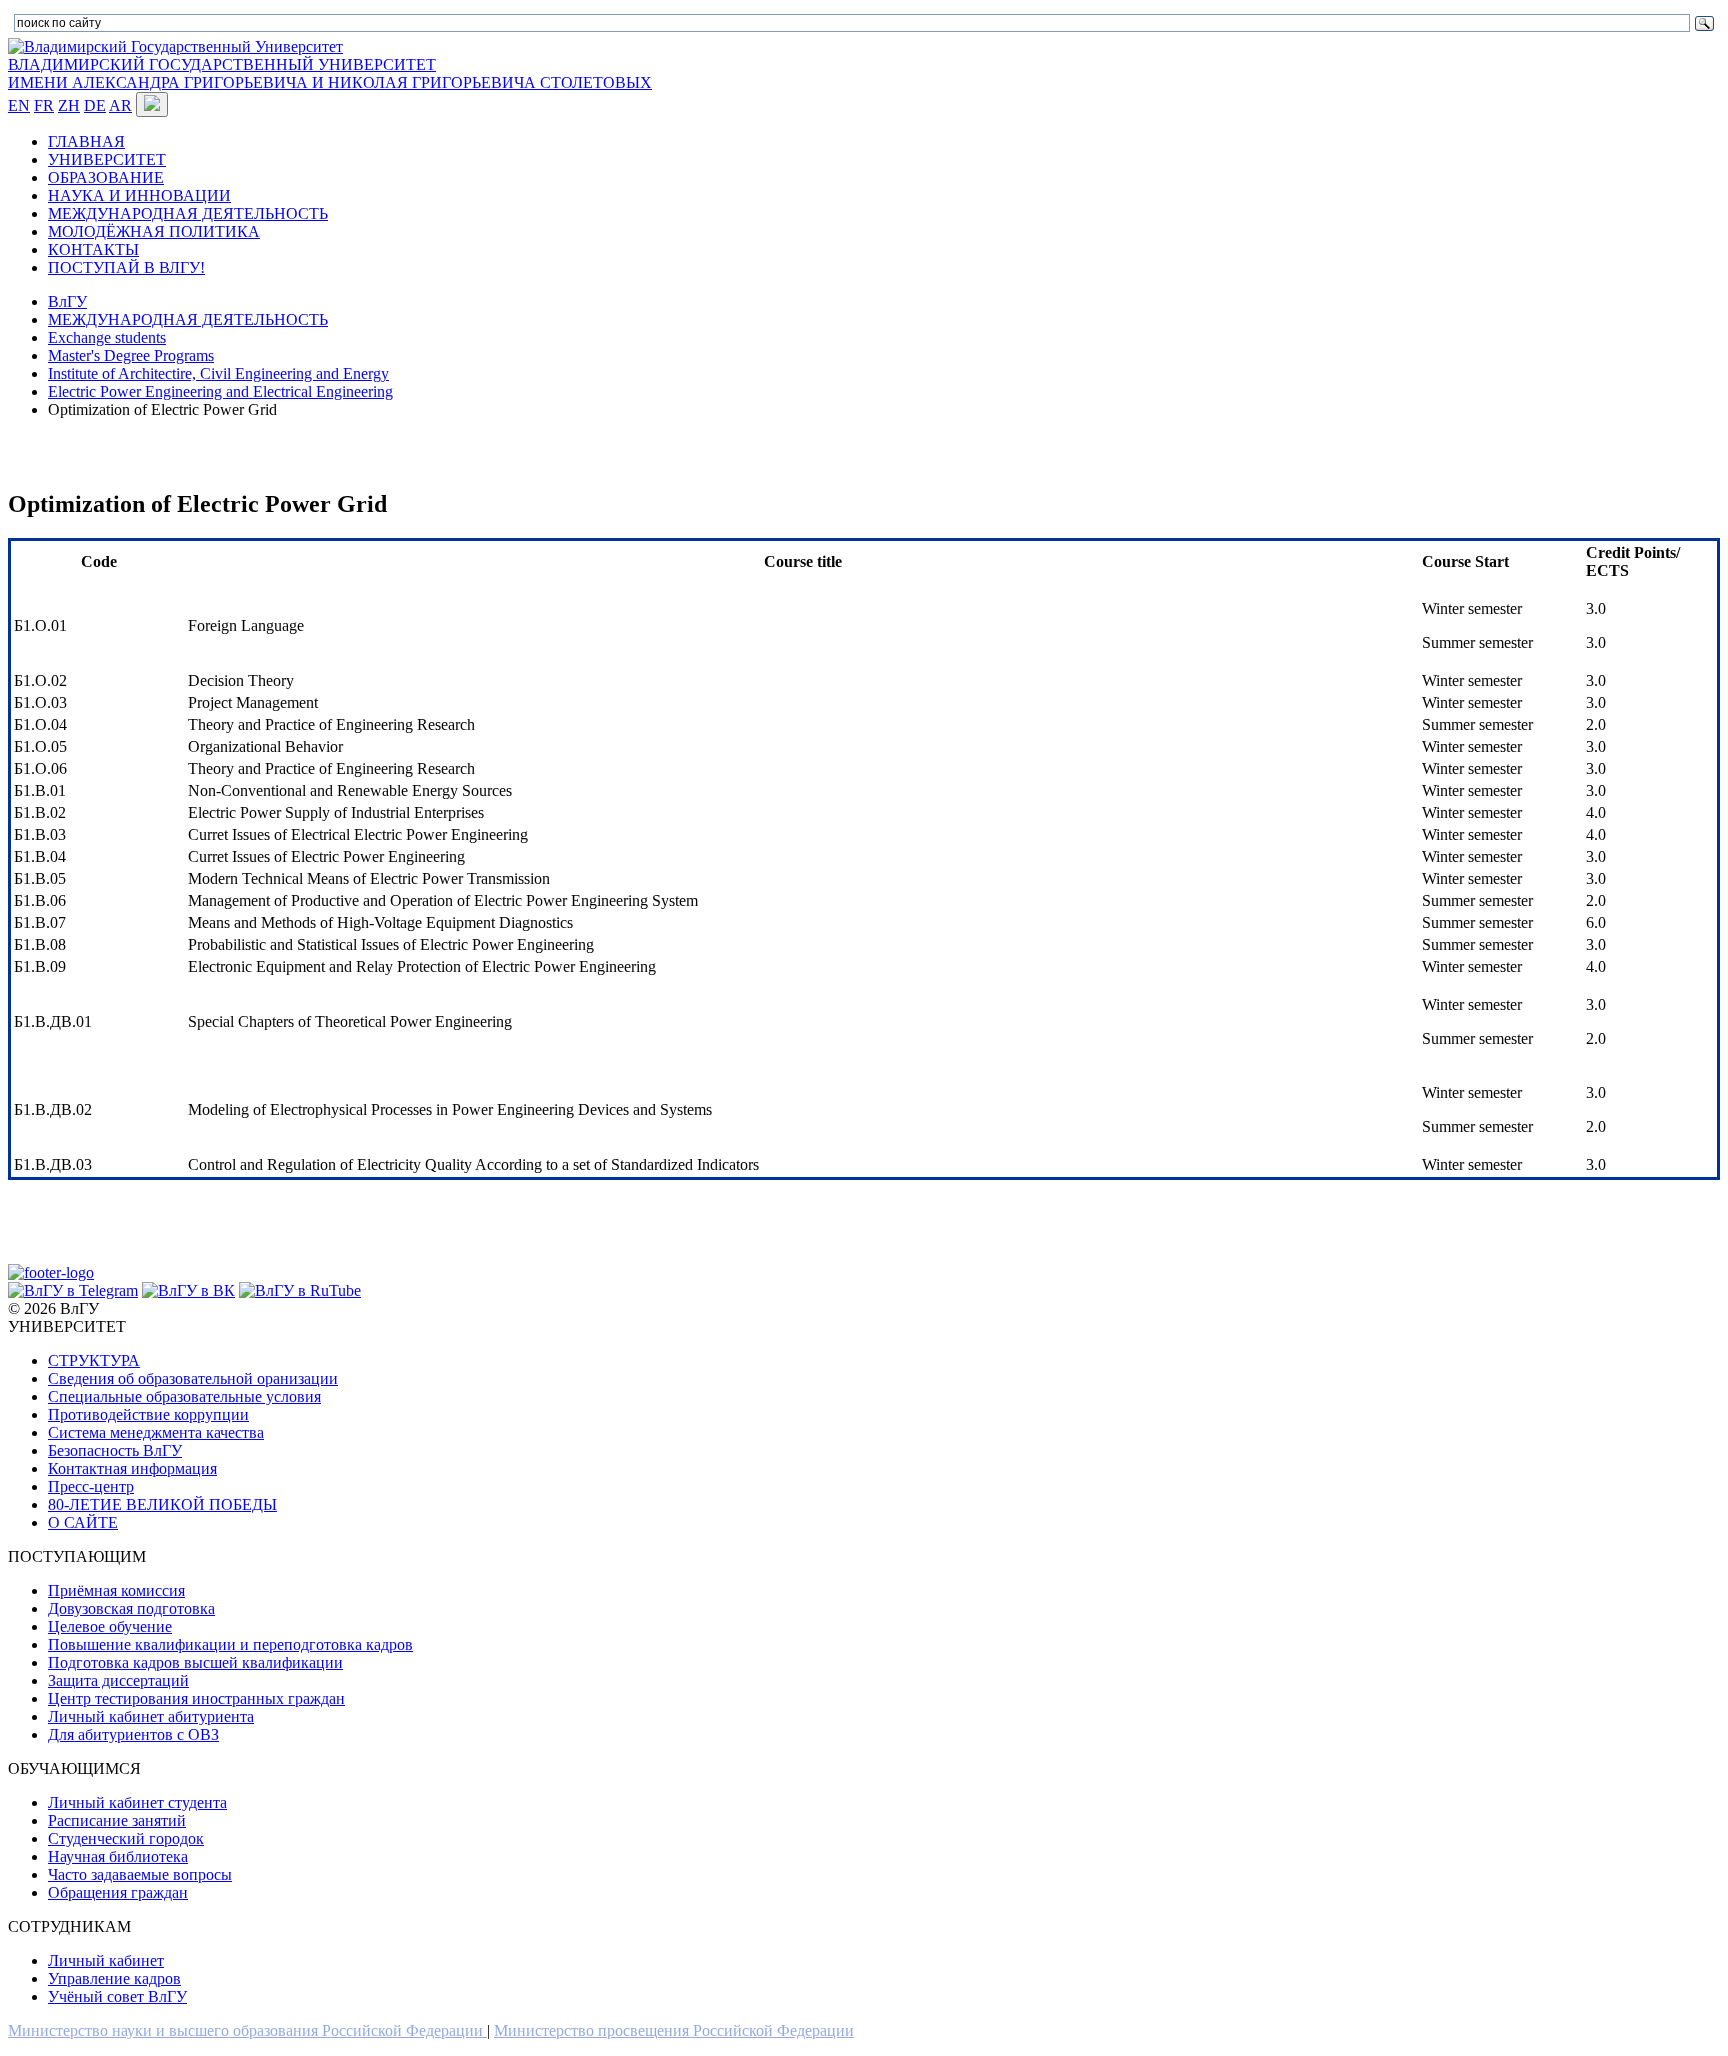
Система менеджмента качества (156, 1432)
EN (19, 105)
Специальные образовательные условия (184, 1396)
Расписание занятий (117, 1820)
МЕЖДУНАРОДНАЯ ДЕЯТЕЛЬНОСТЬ (188, 213)
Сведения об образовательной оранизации (193, 1378)
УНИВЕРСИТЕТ (107, 159)
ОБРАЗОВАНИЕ (106, 177)
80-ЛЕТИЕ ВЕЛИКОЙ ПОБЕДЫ (162, 1504)
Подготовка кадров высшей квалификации (195, 1662)
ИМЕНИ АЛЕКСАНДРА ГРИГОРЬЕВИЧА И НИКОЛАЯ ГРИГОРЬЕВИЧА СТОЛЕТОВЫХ (330, 82)
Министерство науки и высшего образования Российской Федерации (247, 2030)
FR (44, 105)
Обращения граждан (118, 1892)
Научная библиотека (118, 1856)
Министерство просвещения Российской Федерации (674, 2030)
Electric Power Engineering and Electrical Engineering (220, 391)
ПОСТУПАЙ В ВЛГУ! (126, 267)
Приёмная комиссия (116, 1590)
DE (95, 105)
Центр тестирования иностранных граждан (196, 1698)
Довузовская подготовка (131, 1608)
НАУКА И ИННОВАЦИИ (139, 195)
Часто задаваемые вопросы (140, 1874)
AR (120, 105)
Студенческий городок (126, 1838)
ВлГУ (67, 301)
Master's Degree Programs (131, 355)
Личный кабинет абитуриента (151, 1716)
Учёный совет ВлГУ (117, 1996)
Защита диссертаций (118, 1680)
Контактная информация (132, 1468)
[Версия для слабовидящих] (152, 104)
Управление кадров (114, 1978)
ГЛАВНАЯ (86, 141)
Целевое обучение (110, 1626)
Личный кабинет (106, 1960)
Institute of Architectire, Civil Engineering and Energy (218, 373)
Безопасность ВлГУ (115, 1450)
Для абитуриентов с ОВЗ (133, 1734)
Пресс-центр (91, 1486)
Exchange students (107, 337)
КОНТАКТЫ (93, 249)
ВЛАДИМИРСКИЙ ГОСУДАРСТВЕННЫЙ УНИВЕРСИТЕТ (222, 64)
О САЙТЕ (83, 1522)
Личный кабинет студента (137, 1802)
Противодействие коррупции (148, 1414)
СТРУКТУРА (94, 1360)
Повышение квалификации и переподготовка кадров (230, 1644)
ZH (69, 105)
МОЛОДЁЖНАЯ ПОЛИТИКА (154, 231)
